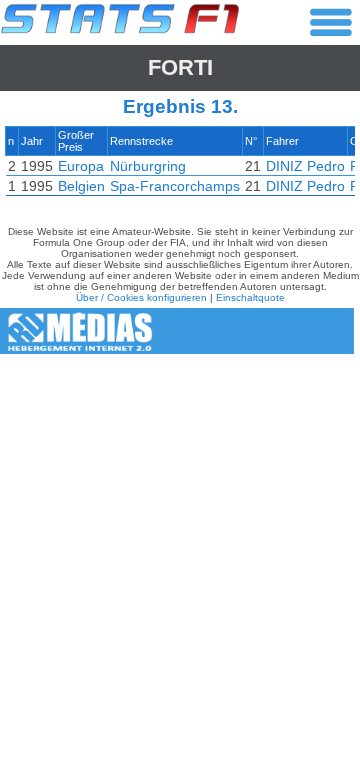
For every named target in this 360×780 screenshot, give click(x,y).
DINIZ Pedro (305, 166)
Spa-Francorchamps (175, 186)
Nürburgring (148, 166)
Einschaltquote (250, 297)
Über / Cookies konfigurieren (141, 297)
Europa (81, 166)
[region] (180, 166)
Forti (180, 67)
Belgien (81, 186)
